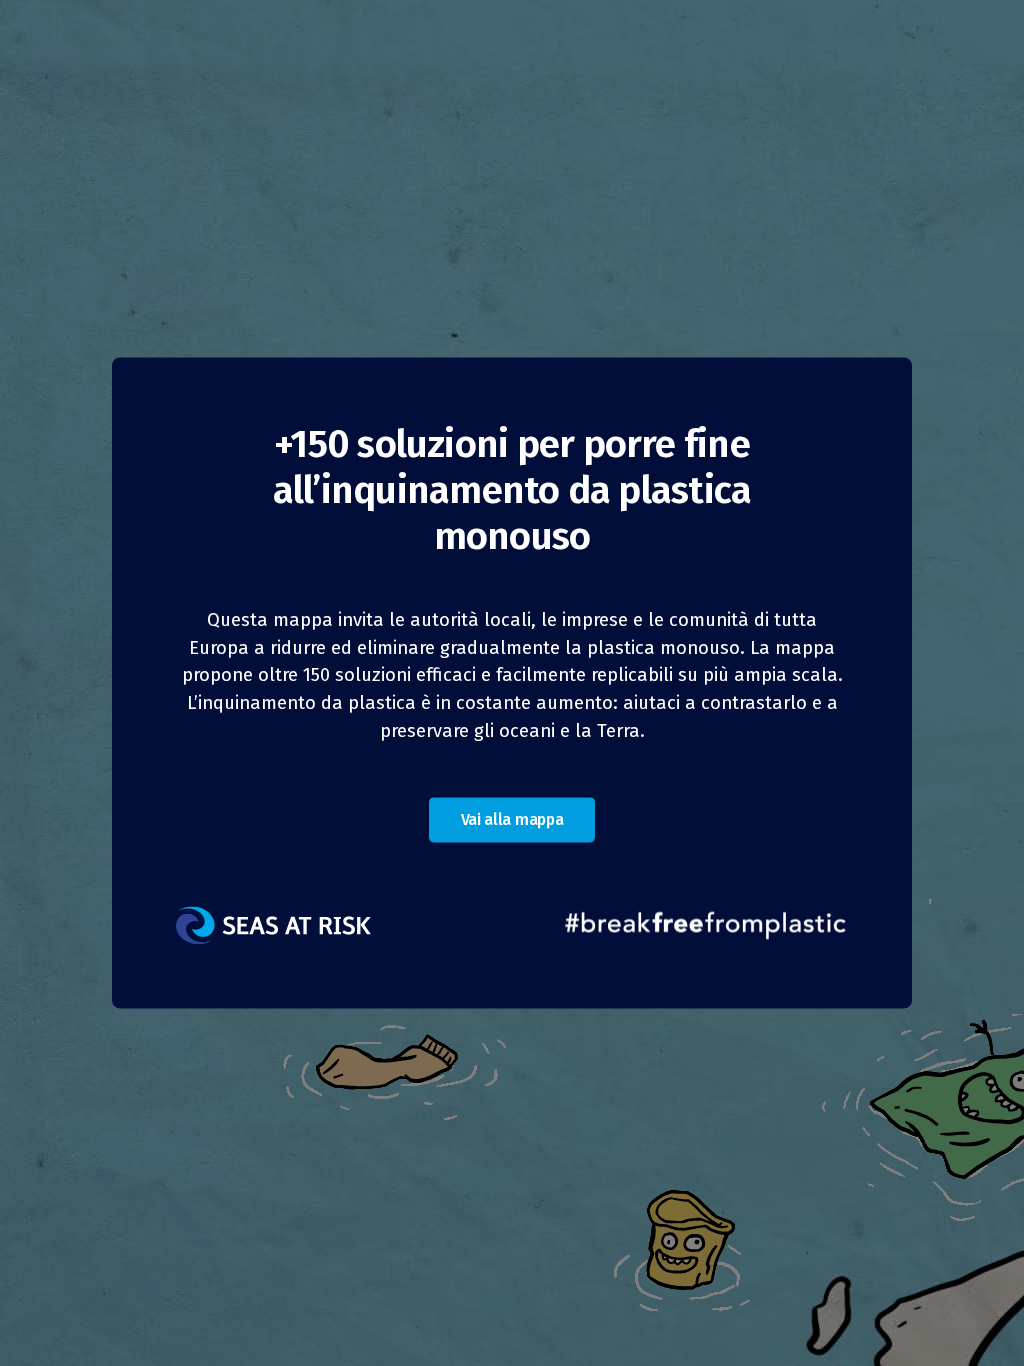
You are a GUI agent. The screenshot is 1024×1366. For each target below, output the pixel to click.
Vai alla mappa (512, 820)
